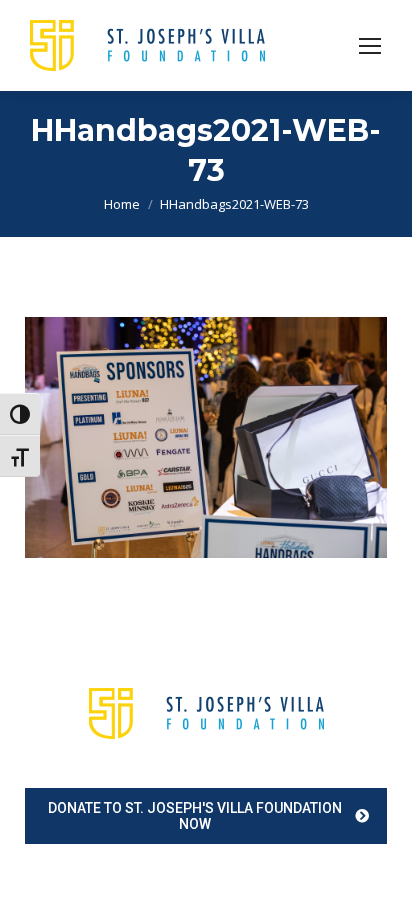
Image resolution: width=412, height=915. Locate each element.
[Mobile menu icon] (370, 46)
